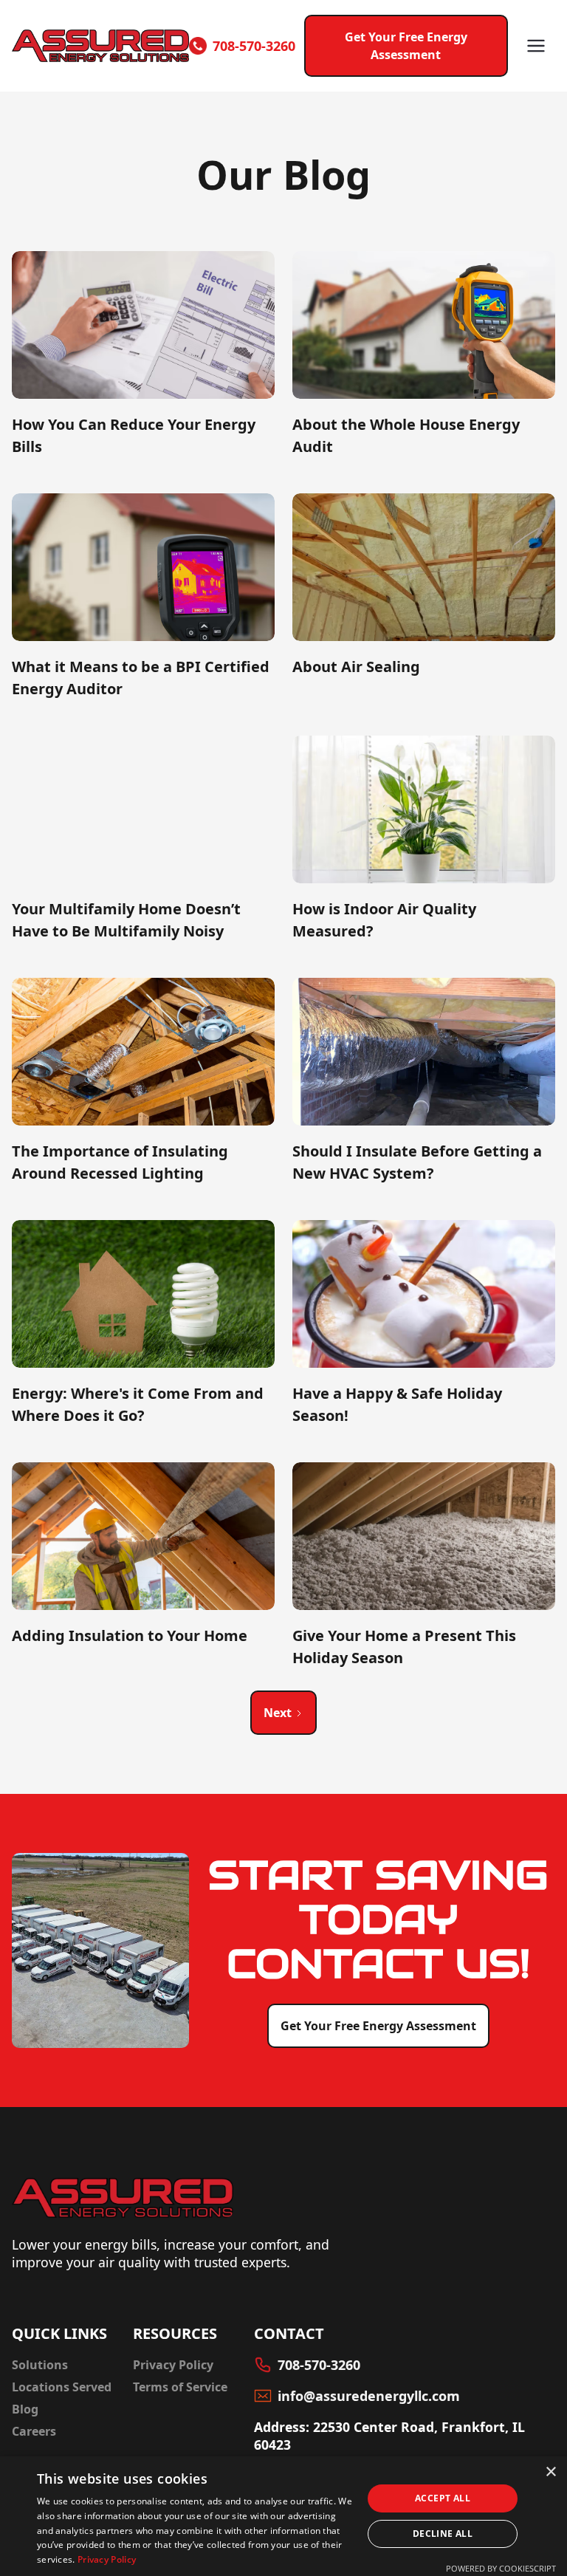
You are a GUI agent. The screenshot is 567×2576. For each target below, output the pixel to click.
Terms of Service (180, 2387)
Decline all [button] (443, 2534)
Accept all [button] (443, 2498)
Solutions (40, 2365)
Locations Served (62, 2387)
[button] (536, 46)
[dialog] (283, 2516)
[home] (100, 46)
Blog (25, 2409)
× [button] (550, 2472)
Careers (34, 2431)
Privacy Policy (173, 2365)
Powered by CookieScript (501, 2568)
